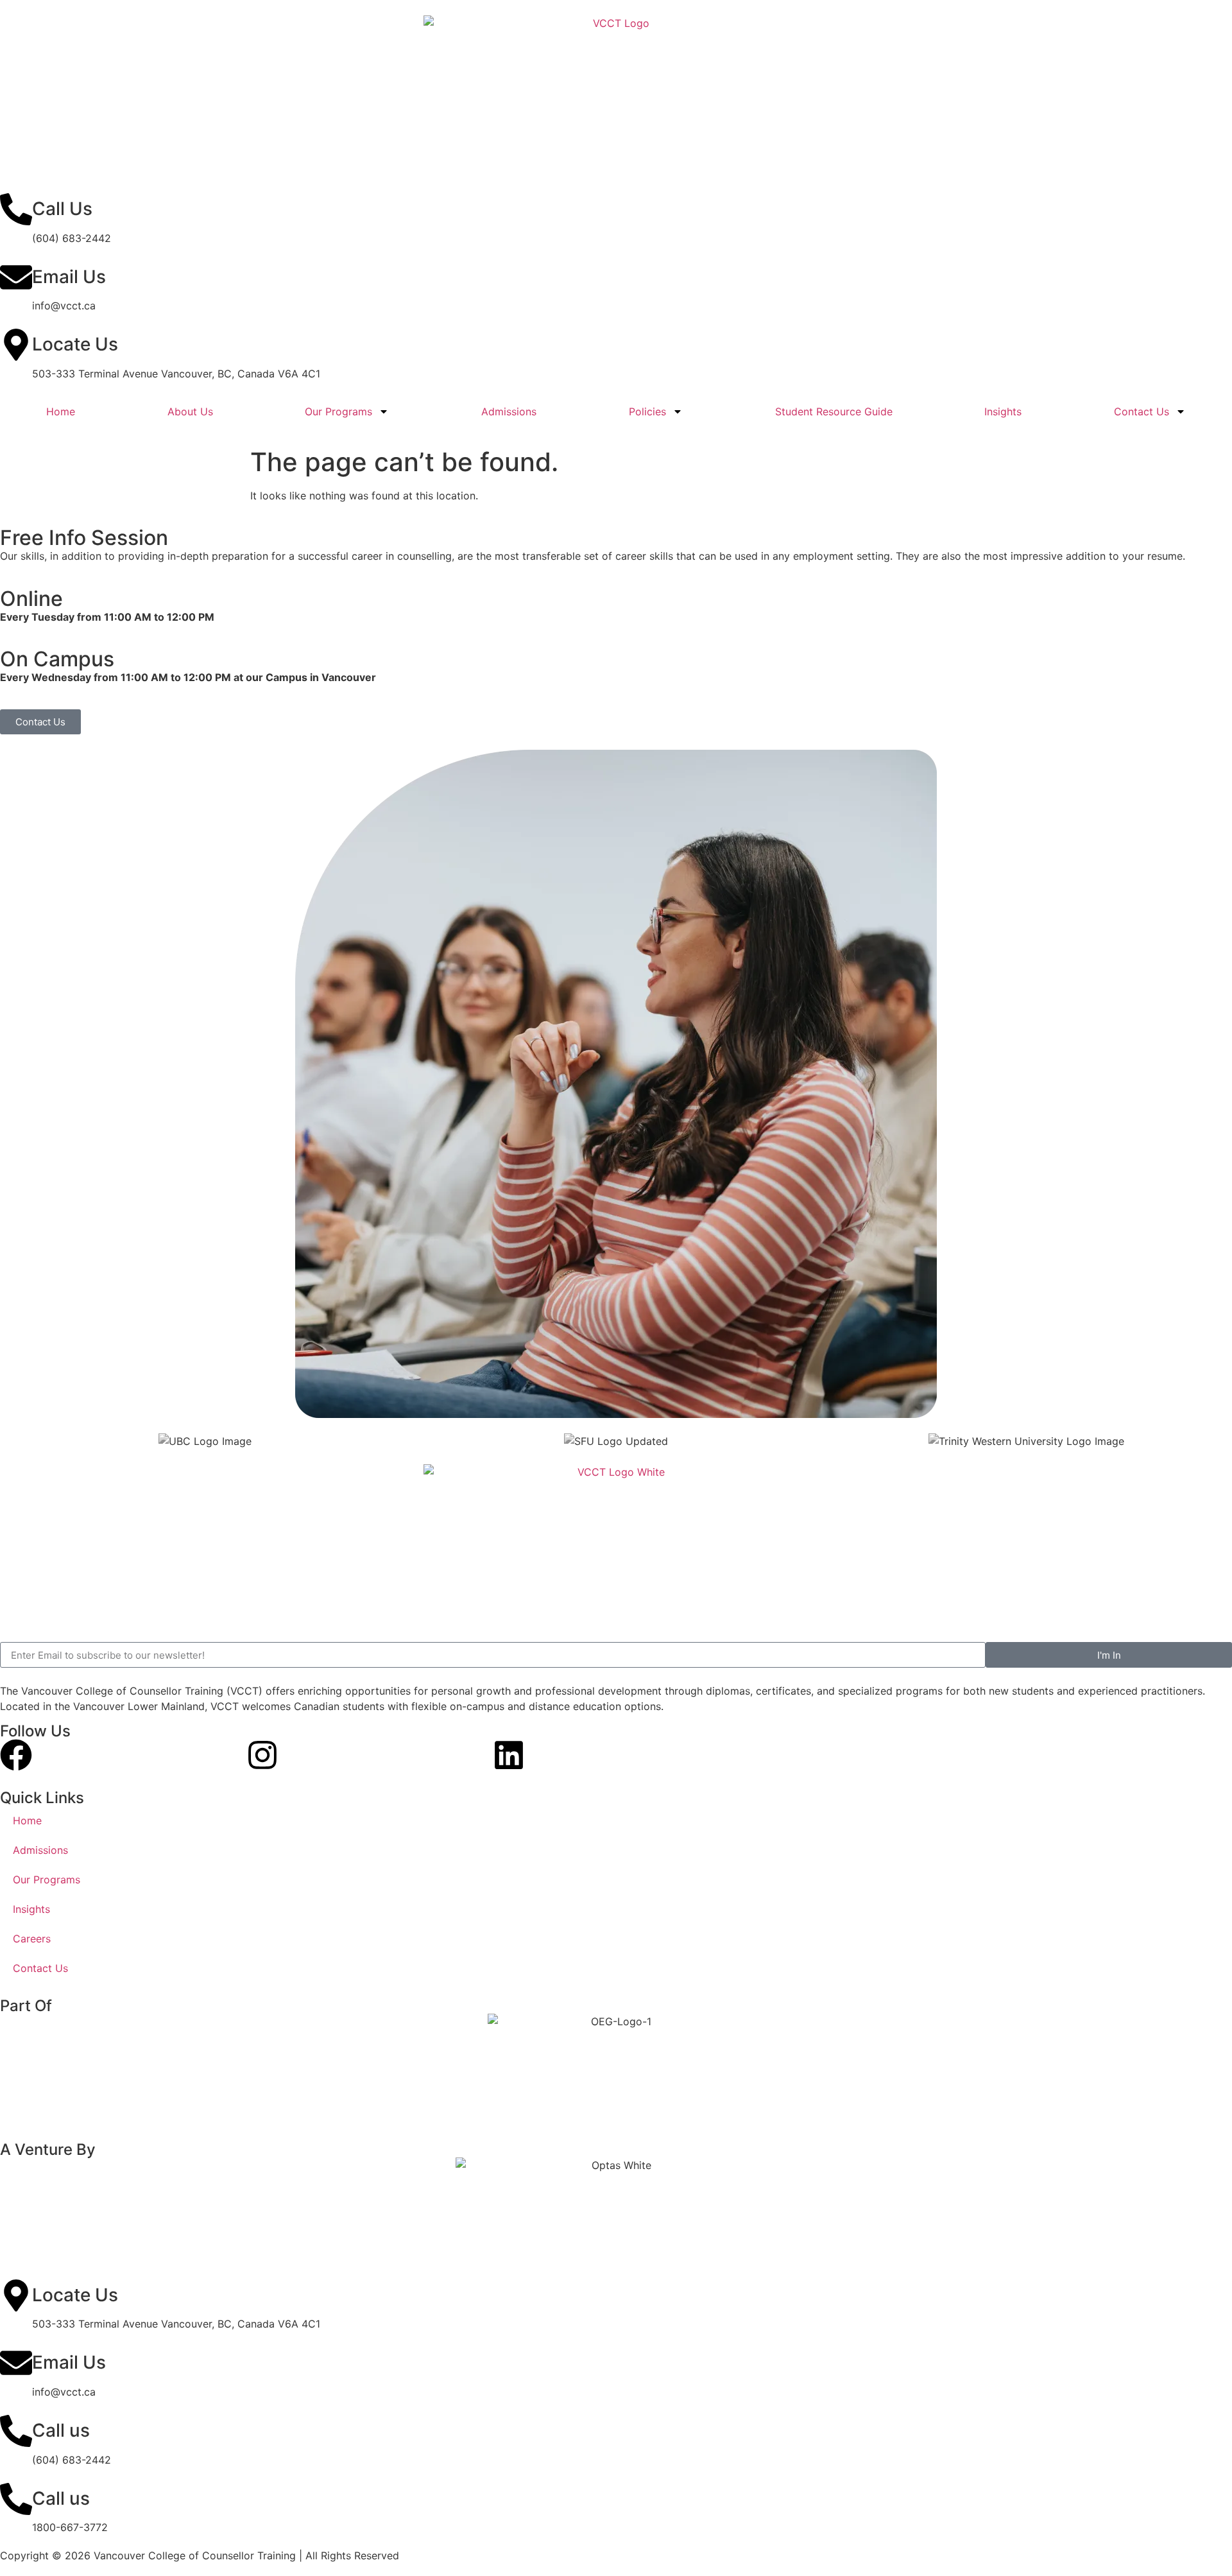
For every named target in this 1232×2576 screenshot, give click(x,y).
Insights (1003, 411)
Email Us (69, 277)
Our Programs (338, 411)
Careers (32, 1939)
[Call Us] (16, 209)
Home (61, 411)
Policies (647, 411)
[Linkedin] (509, 1755)
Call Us (62, 209)
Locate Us (75, 344)
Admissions (509, 411)
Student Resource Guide (834, 411)
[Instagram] (262, 1755)
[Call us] (16, 2431)
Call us (61, 2430)
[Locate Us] (16, 345)
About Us (190, 411)
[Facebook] (16, 1755)
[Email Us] (16, 277)
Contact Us (1142, 411)
